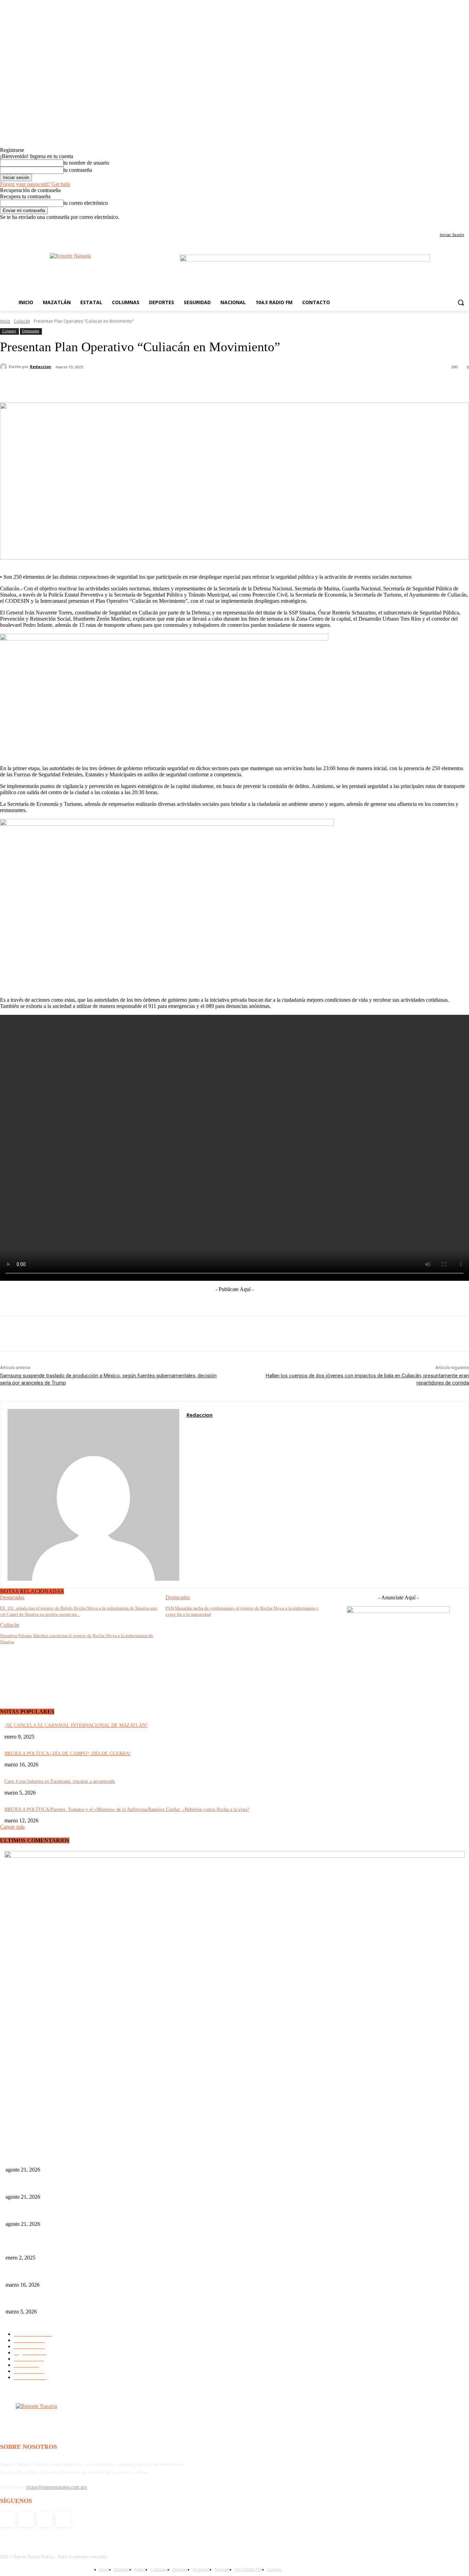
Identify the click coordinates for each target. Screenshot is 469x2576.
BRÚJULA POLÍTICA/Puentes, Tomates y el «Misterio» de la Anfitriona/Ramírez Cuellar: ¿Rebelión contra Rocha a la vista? (127, 1809)
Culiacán (22, 321)
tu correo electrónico (86, 203)
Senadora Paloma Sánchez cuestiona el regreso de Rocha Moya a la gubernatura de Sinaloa (94, 2213)
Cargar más (12, 1827)
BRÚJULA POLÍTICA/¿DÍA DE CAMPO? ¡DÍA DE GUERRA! (68, 1753)
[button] (461, 302)
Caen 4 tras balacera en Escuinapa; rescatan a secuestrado (60, 1781)
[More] (231, 385)
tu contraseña (78, 170)
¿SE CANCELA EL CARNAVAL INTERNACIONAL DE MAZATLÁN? (76, 1725)
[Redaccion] (4, 367)
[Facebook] (437, 225)
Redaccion (41, 367)
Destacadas (31, 331)
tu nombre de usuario (86, 163)
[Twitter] (455, 225)
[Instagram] (446, 225)
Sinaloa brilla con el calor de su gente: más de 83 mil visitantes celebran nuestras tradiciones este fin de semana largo (119, 2273)
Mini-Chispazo (20, 2247)
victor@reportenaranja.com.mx (56, 2487)
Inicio (5, 321)
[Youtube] (465, 225)
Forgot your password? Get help (35, 184)
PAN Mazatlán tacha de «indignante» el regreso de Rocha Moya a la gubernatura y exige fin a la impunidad (110, 2185)
